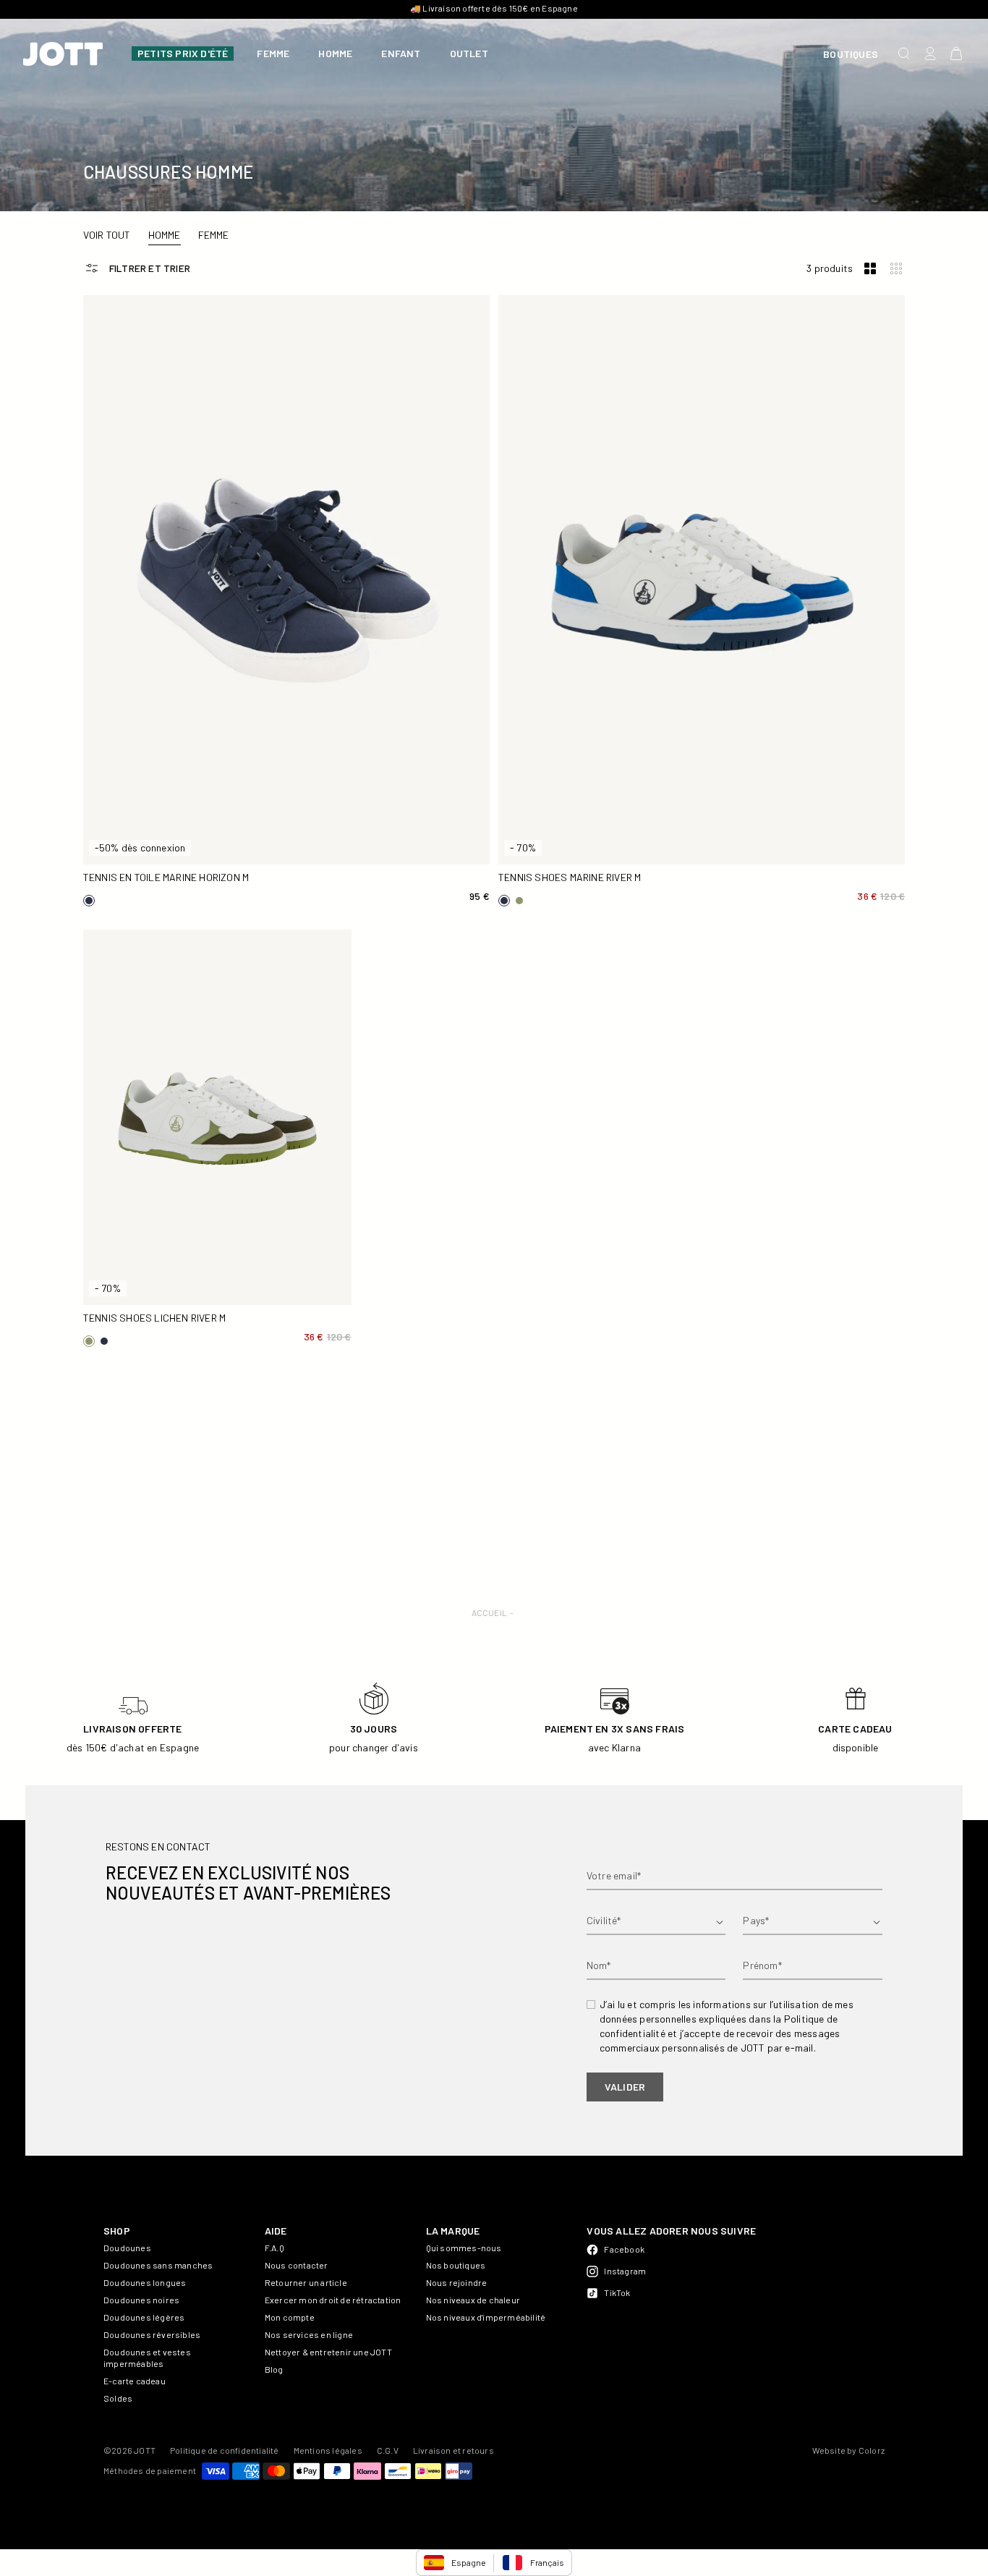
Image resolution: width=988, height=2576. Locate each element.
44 (137, 847)
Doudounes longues (145, 2282)
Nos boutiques (456, 2265)
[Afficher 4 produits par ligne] (896, 269)
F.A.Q (274, 2248)
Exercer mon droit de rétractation (333, 2300)
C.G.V (388, 2450)
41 (237, 823)
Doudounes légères (144, 2317)
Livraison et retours (453, 2450)
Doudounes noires (141, 2300)
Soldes (118, 2398)
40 (137, 823)
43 (436, 823)
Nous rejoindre (457, 2282)
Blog (274, 2369)
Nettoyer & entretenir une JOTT (328, 2352)
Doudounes (127, 2248)
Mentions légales (328, 2450)
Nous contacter (297, 2265)
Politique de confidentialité (225, 2450)
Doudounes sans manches (158, 2265)
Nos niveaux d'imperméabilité (486, 2317)
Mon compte (290, 2317)
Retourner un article (306, 2282)
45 (237, 847)
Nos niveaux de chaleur (473, 2300)
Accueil (489, 1612)
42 (336, 823)
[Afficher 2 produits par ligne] (870, 269)
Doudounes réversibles (152, 2334)
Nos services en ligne (309, 2334)
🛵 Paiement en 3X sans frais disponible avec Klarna (494, 8)
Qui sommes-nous (464, 2248)
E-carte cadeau (135, 2381)
